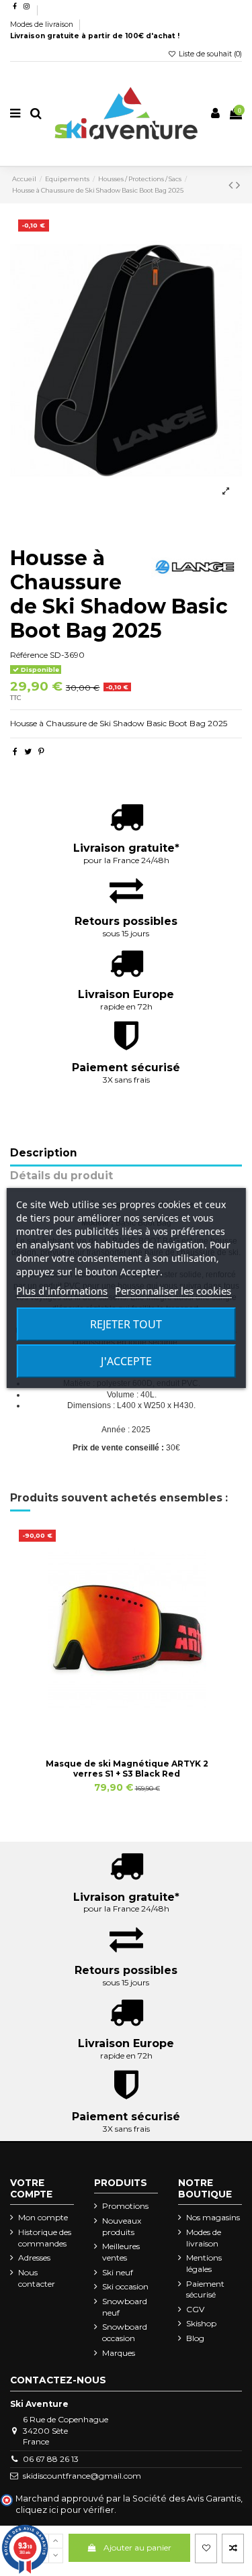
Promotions (125, 2206)
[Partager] (15, 751)
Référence (29, 655)
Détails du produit (61, 1176)
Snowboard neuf (125, 2307)
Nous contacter (37, 2278)
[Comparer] (127, 1728)
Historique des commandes (45, 2238)
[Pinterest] (41, 751)
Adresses (34, 2258)
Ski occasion (125, 2286)
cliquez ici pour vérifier (65, 2510)
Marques (119, 2353)
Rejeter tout (126, 1324)
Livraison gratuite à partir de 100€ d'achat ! (95, 36)
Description (44, 1153)
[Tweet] (28, 751)
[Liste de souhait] (206, 2548)
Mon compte (43, 2217)
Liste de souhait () (209, 54)
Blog (195, 2338)
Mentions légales (204, 2263)
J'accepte (126, 1361)
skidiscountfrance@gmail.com (82, 2476)
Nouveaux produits (122, 2226)
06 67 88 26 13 (51, 2459)
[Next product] (238, 185)
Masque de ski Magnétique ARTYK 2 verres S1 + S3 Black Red (127, 1768)
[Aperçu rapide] (142, 1728)
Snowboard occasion (125, 2332)
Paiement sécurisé (205, 2289)
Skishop (201, 2323)
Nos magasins (213, 2217)
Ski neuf (118, 2272)
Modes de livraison (43, 24)
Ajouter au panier (137, 2547)
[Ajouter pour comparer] (233, 2548)
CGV (195, 2309)
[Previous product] (232, 185)
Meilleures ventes (121, 2252)
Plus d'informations (62, 1291)
